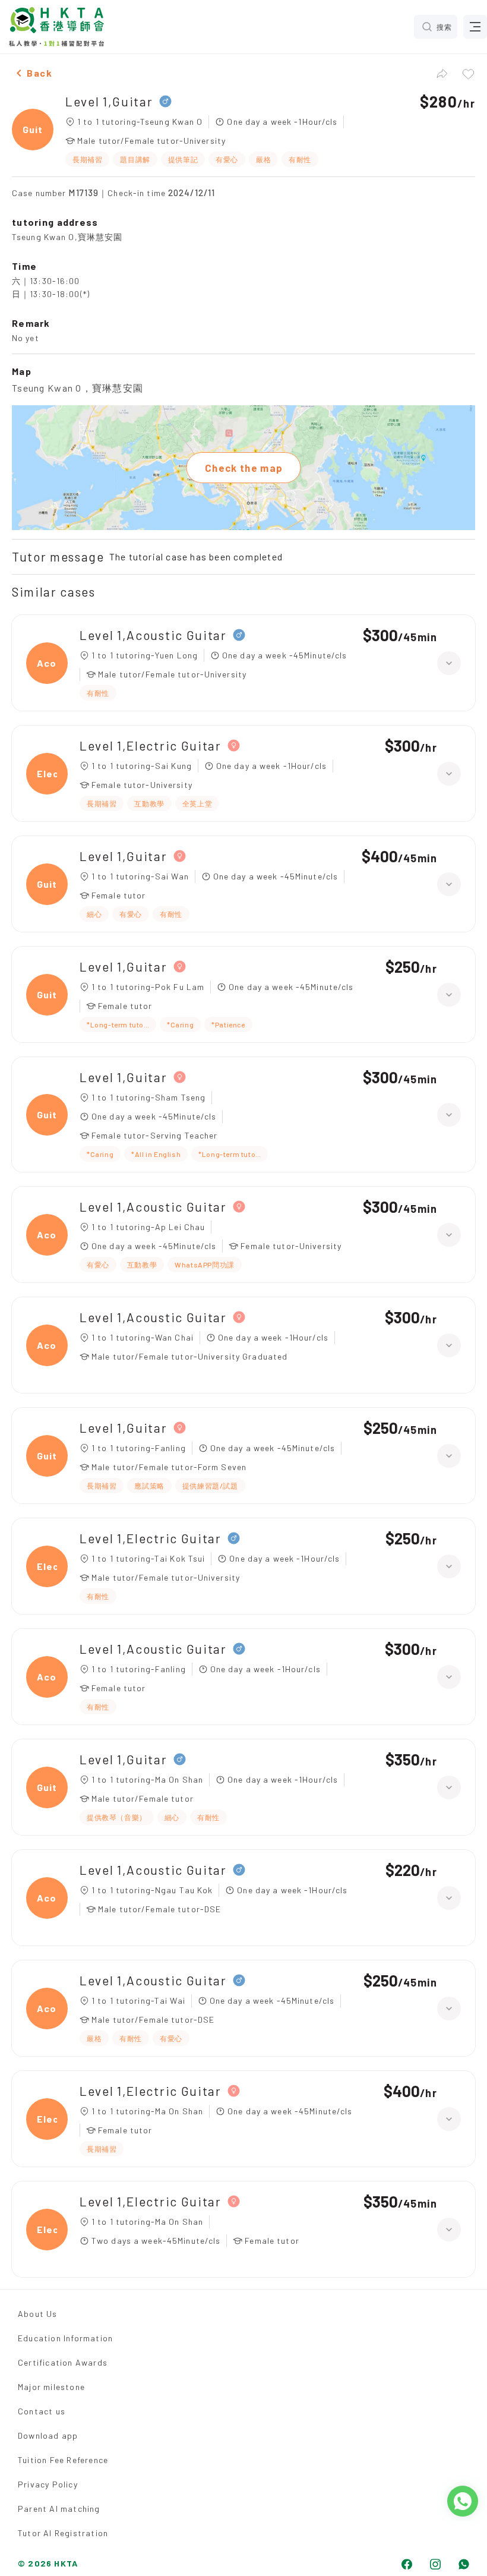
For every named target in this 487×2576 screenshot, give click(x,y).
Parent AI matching (59, 2509)
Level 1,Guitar (109, 101)
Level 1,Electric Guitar (151, 745)
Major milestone (51, 2387)
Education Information (65, 2338)
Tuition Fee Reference (63, 2460)
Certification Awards (63, 2362)
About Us (38, 2314)
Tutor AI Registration (63, 2533)
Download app (48, 2435)
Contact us (42, 2411)
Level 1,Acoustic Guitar (153, 635)
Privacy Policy (48, 2484)
